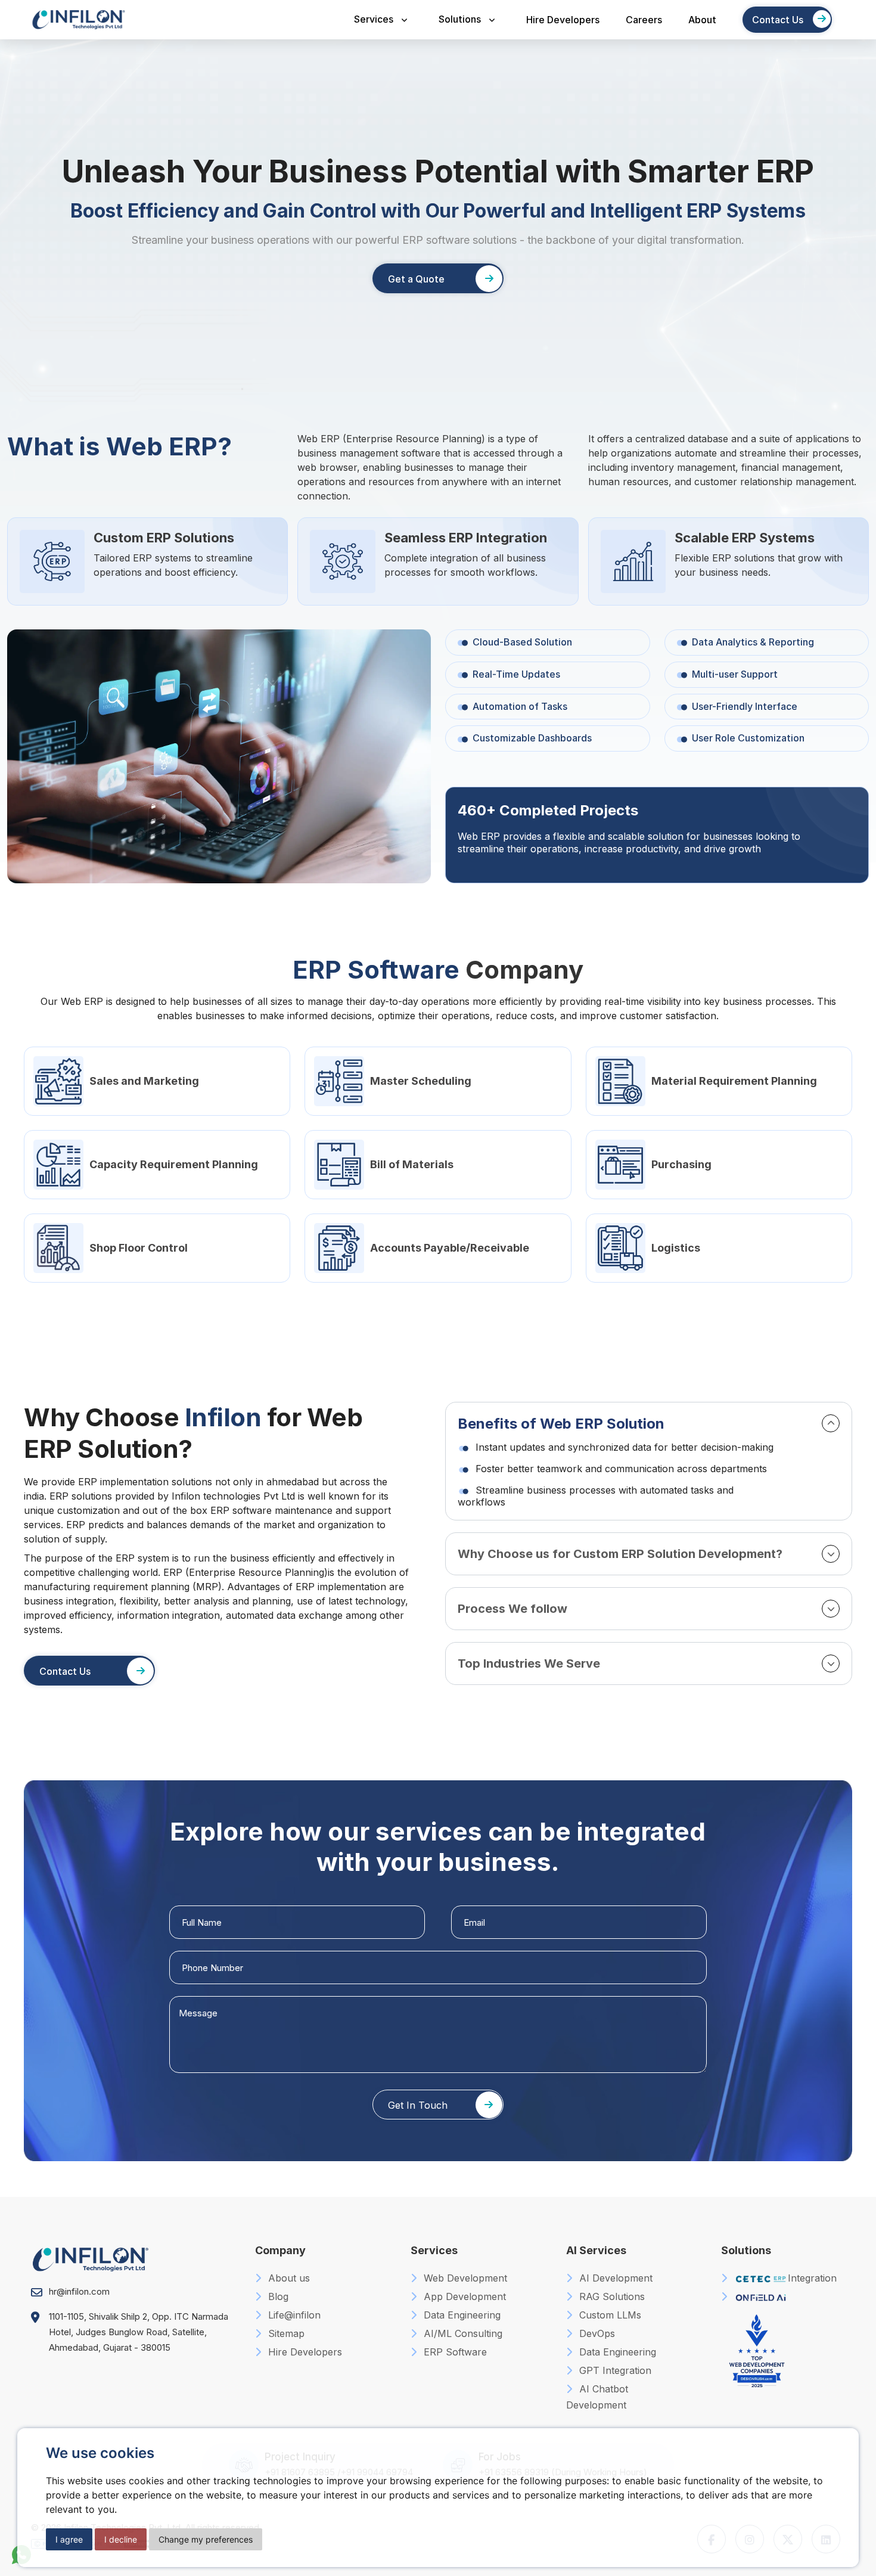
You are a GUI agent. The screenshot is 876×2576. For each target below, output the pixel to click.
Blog (277, 2296)
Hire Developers (563, 20)
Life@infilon (293, 2315)
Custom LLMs (609, 2315)
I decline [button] (121, 2539)
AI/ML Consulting (462, 2333)
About (702, 20)
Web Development (464, 2278)
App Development (463, 2296)
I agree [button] (69, 2539)
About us (288, 2278)
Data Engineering (461, 2315)
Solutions (460, 19)
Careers (644, 20)
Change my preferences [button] (206, 2539)
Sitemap (285, 2333)
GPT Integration (614, 2370)
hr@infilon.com (79, 2291)
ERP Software (454, 2352)
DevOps (596, 2333)
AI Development (614, 2278)
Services (374, 19)
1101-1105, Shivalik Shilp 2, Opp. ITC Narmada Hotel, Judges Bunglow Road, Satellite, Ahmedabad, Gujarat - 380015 (139, 2332)
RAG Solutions (611, 2296)
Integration (812, 2278)
